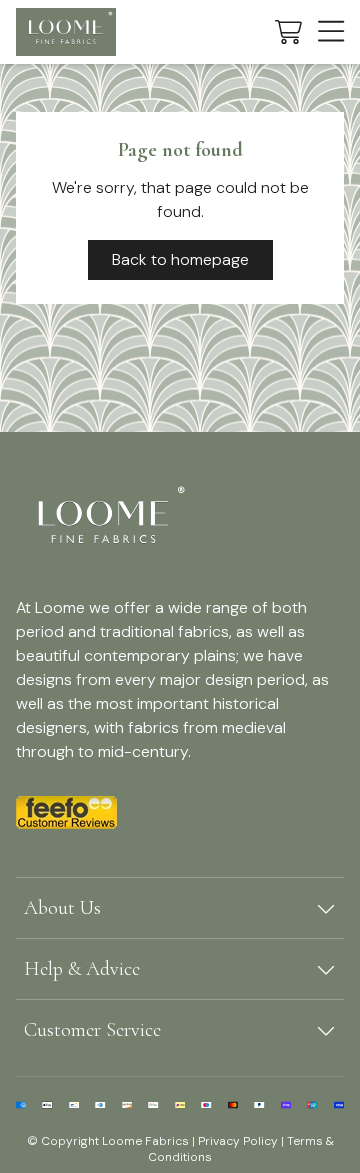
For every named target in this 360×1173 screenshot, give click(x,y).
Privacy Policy (238, 1141)
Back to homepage (180, 259)
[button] (288, 32)
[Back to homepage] (66, 32)
